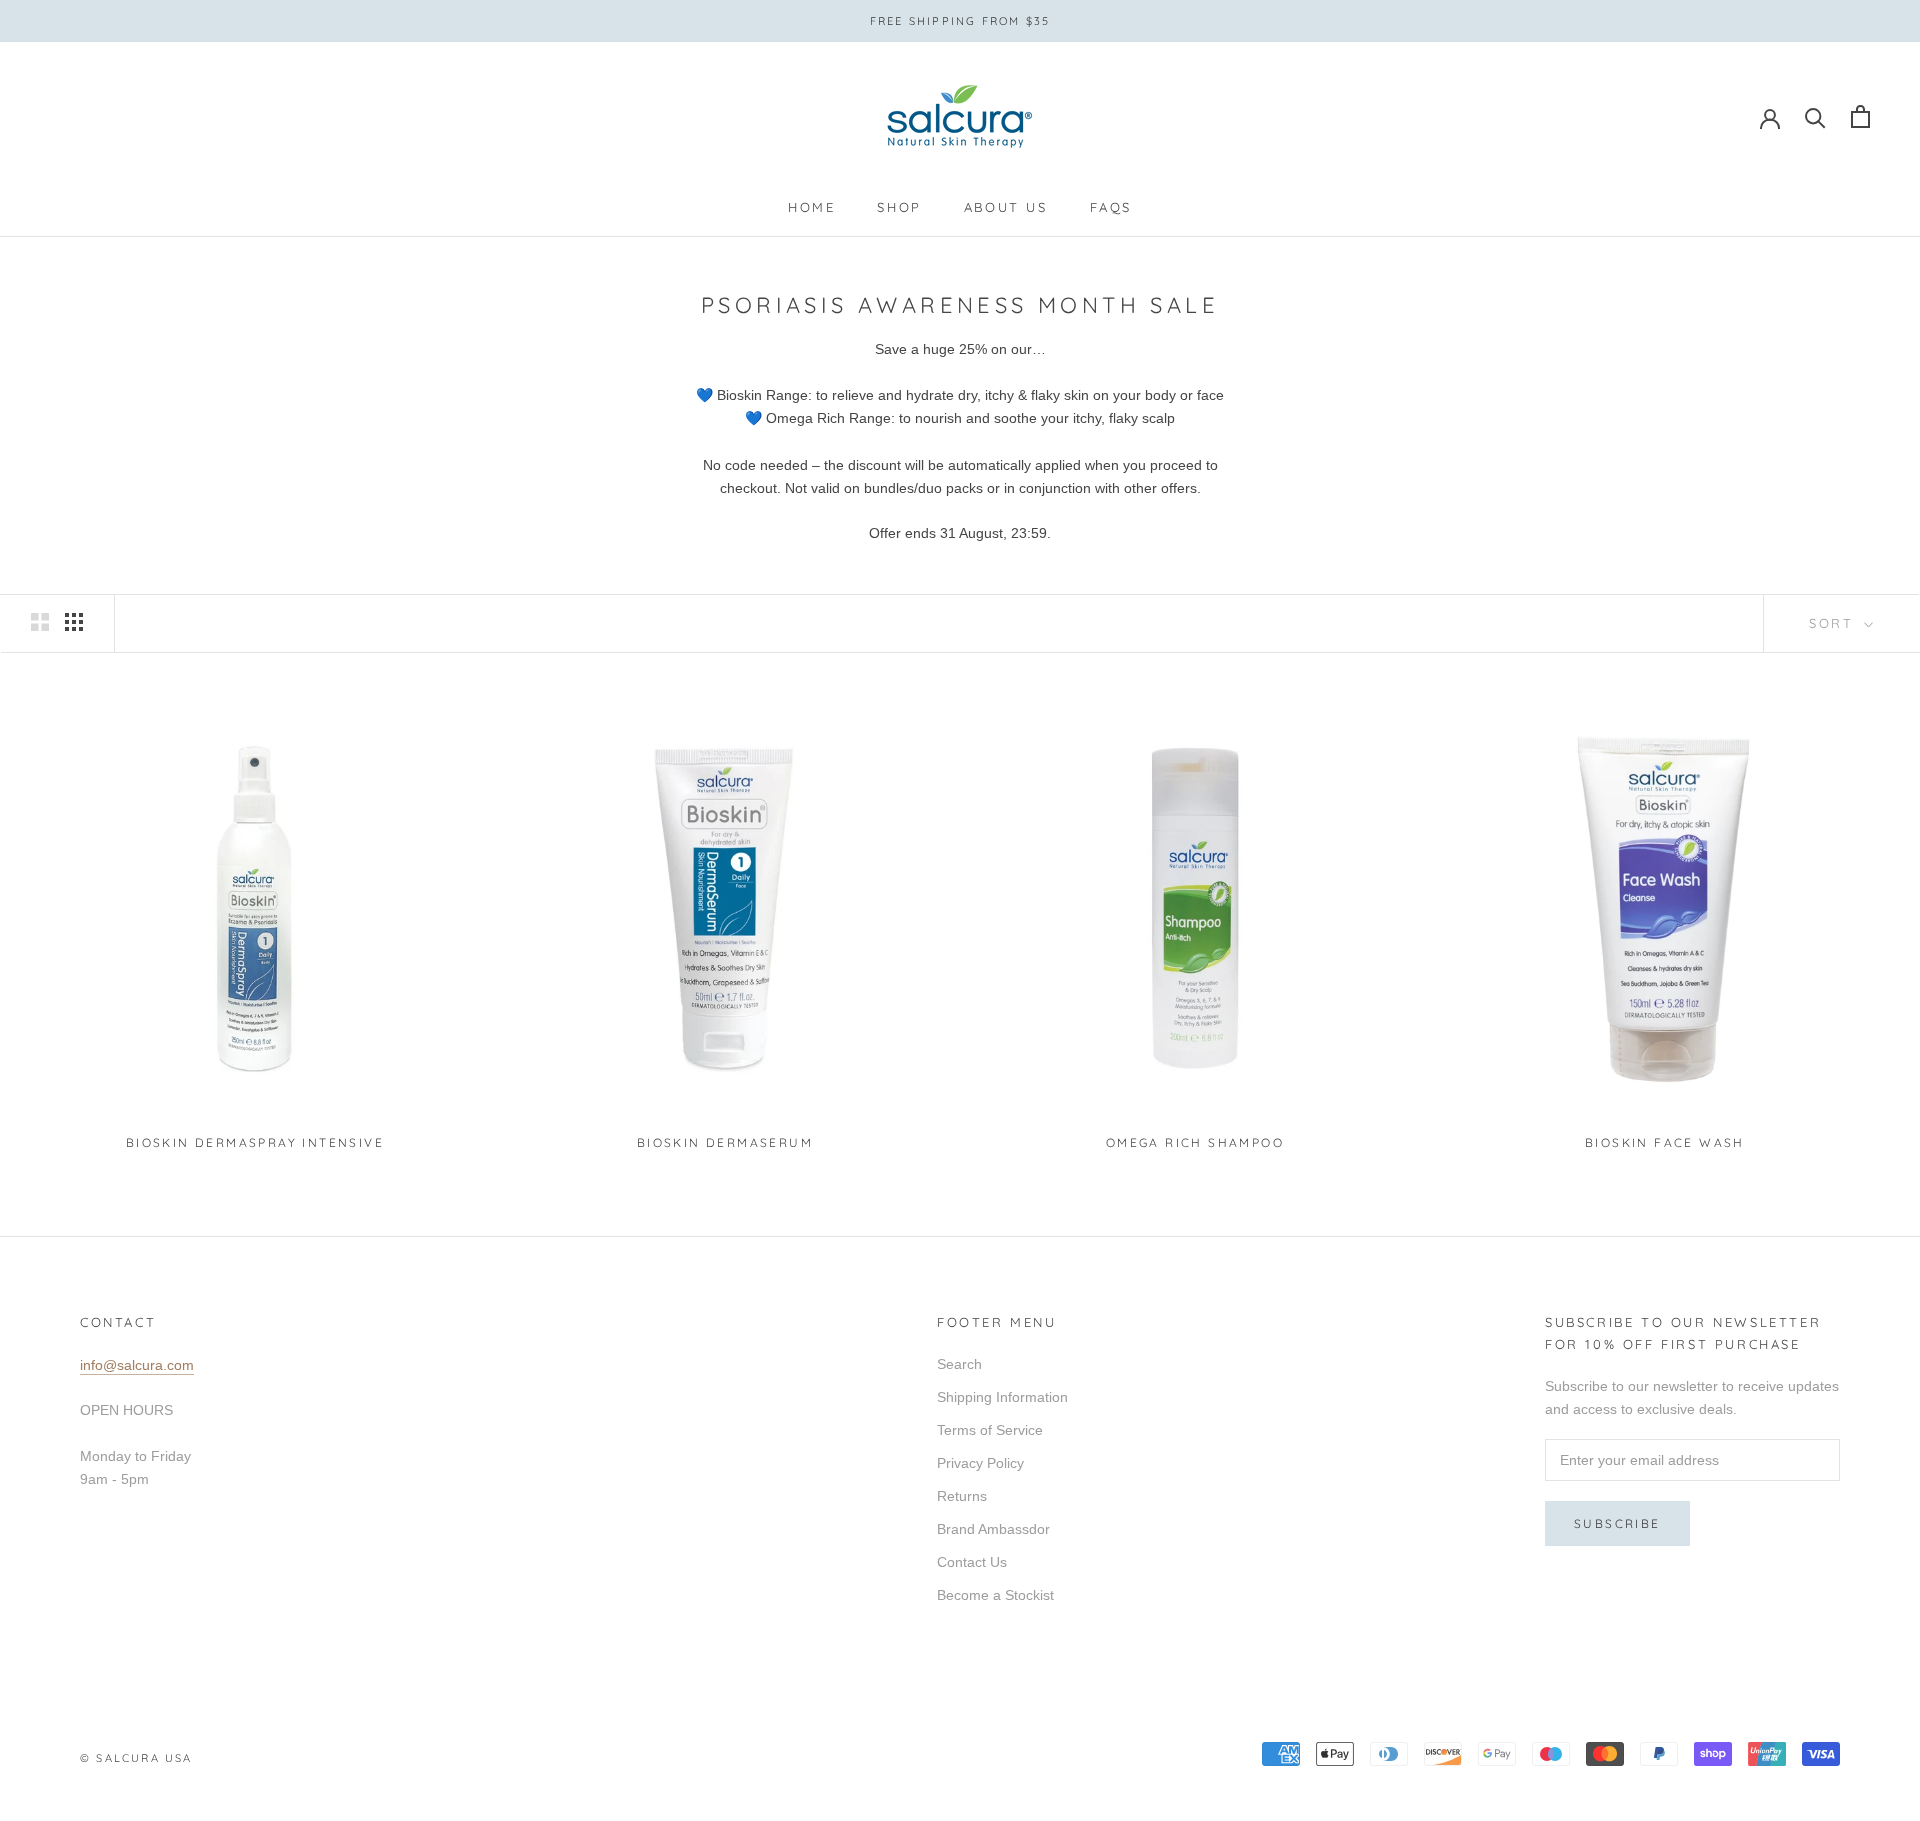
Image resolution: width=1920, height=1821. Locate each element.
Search (959, 1364)
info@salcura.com (137, 1365)
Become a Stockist (995, 1595)
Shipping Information (1002, 1397)
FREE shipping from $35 (960, 21)
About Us (1006, 207)
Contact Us (972, 1562)
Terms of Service (990, 1430)
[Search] (1815, 116)
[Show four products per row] (74, 622)
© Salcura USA (136, 1758)
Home (811, 207)
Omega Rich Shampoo (1195, 1142)
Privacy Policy (980, 1463)
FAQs (1111, 207)
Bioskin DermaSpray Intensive (255, 1142)
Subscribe (1617, 1523)
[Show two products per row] (40, 622)
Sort (1834, 623)
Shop (899, 207)
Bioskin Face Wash (1665, 1142)
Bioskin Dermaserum (725, 1142)
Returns (962, 1496)
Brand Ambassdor (993, 1529)
